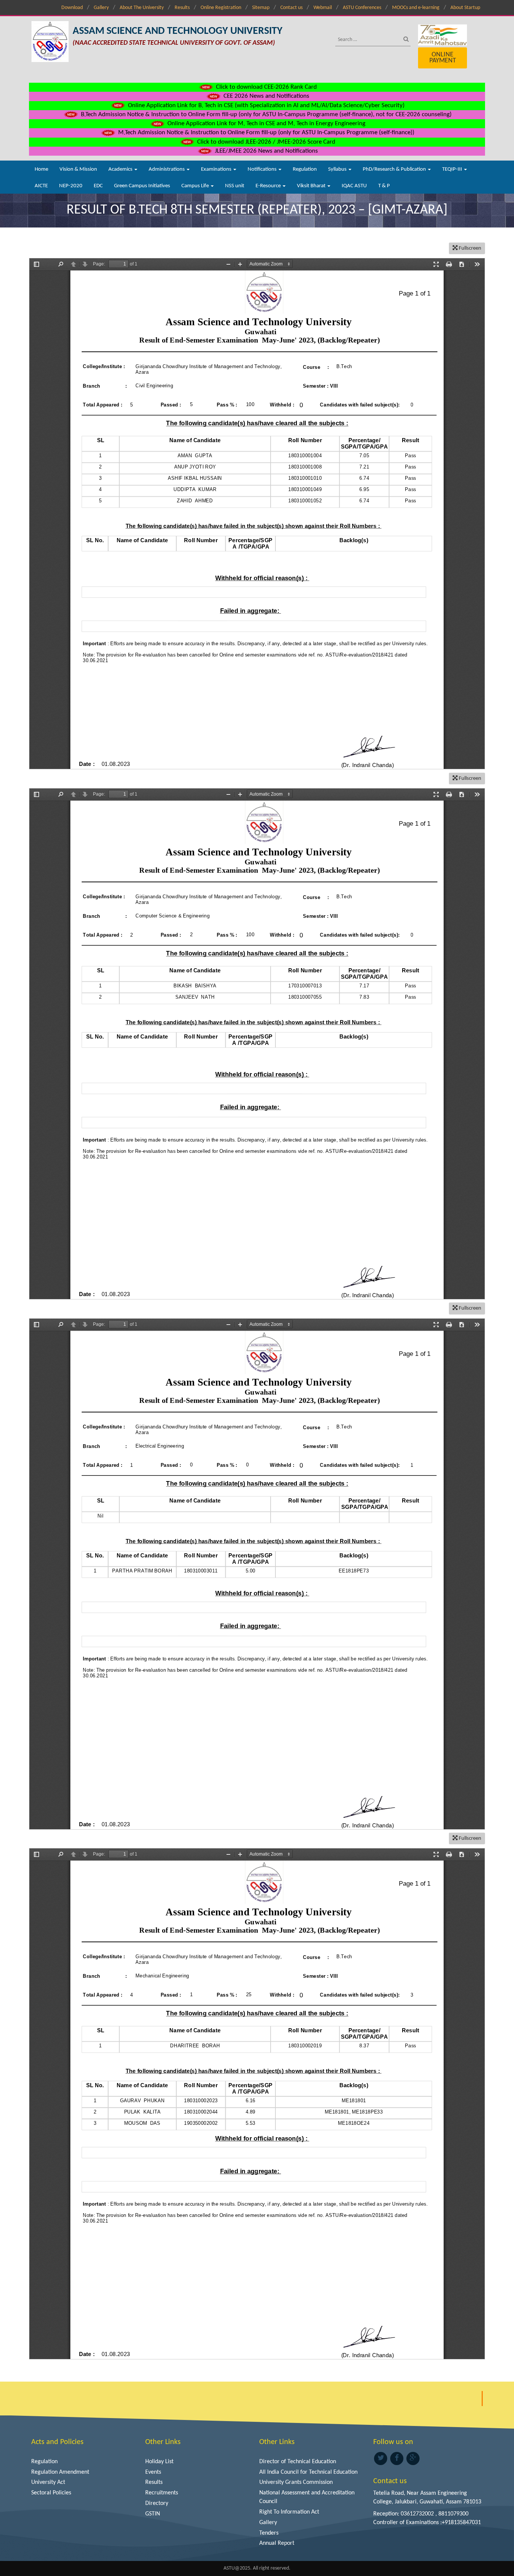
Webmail (323, 8)
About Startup (465, 8)
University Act (48, 2482)
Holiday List (159, 2462)
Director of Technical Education (298, 2462)
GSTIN (153, 2514)
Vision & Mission (78, 169)
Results (182, 8)
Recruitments (162, 2493)
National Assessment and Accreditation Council (307, 2497)
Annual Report (277, 2543)
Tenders (269, 2533)
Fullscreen (469, 248)
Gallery (101, 8)
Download (72, 8)
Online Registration (221, 8)
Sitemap (261, 8)
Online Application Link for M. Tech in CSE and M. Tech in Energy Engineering (266, 124)
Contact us (291, 8)
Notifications (263, 169)
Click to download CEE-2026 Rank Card (266, 87)
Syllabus (338, 169)
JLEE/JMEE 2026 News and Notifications (266, 151)
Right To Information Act (289, 2512)
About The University (142, 8)
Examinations (217, 169)
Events (153, 2472)
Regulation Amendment (60, 2472)
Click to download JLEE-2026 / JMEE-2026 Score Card (265, 142)
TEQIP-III (453, 169)
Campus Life (196, 186)
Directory (157, 2503)
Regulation (305, 169)
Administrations (167, 169)
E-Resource (269, 186)
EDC (98, 186)
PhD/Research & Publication (395, 169)
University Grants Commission (296, 2482)
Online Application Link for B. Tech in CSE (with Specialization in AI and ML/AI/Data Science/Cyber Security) (265, 105)
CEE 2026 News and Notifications (266, 96)
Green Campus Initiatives (142, 186)
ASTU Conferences (362, 8)
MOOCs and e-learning (416, 8)
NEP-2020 (71, 186)
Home (41, 169)
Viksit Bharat (312, 186)
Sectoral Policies (51, 2493)
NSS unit (235, 186)
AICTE (41, 186)
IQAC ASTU (354, 186)
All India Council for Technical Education (308, 2472)
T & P (384, 186)
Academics (121, 169)
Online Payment (443, 58)
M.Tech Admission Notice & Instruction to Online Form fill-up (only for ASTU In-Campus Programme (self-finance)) (265, 133)
